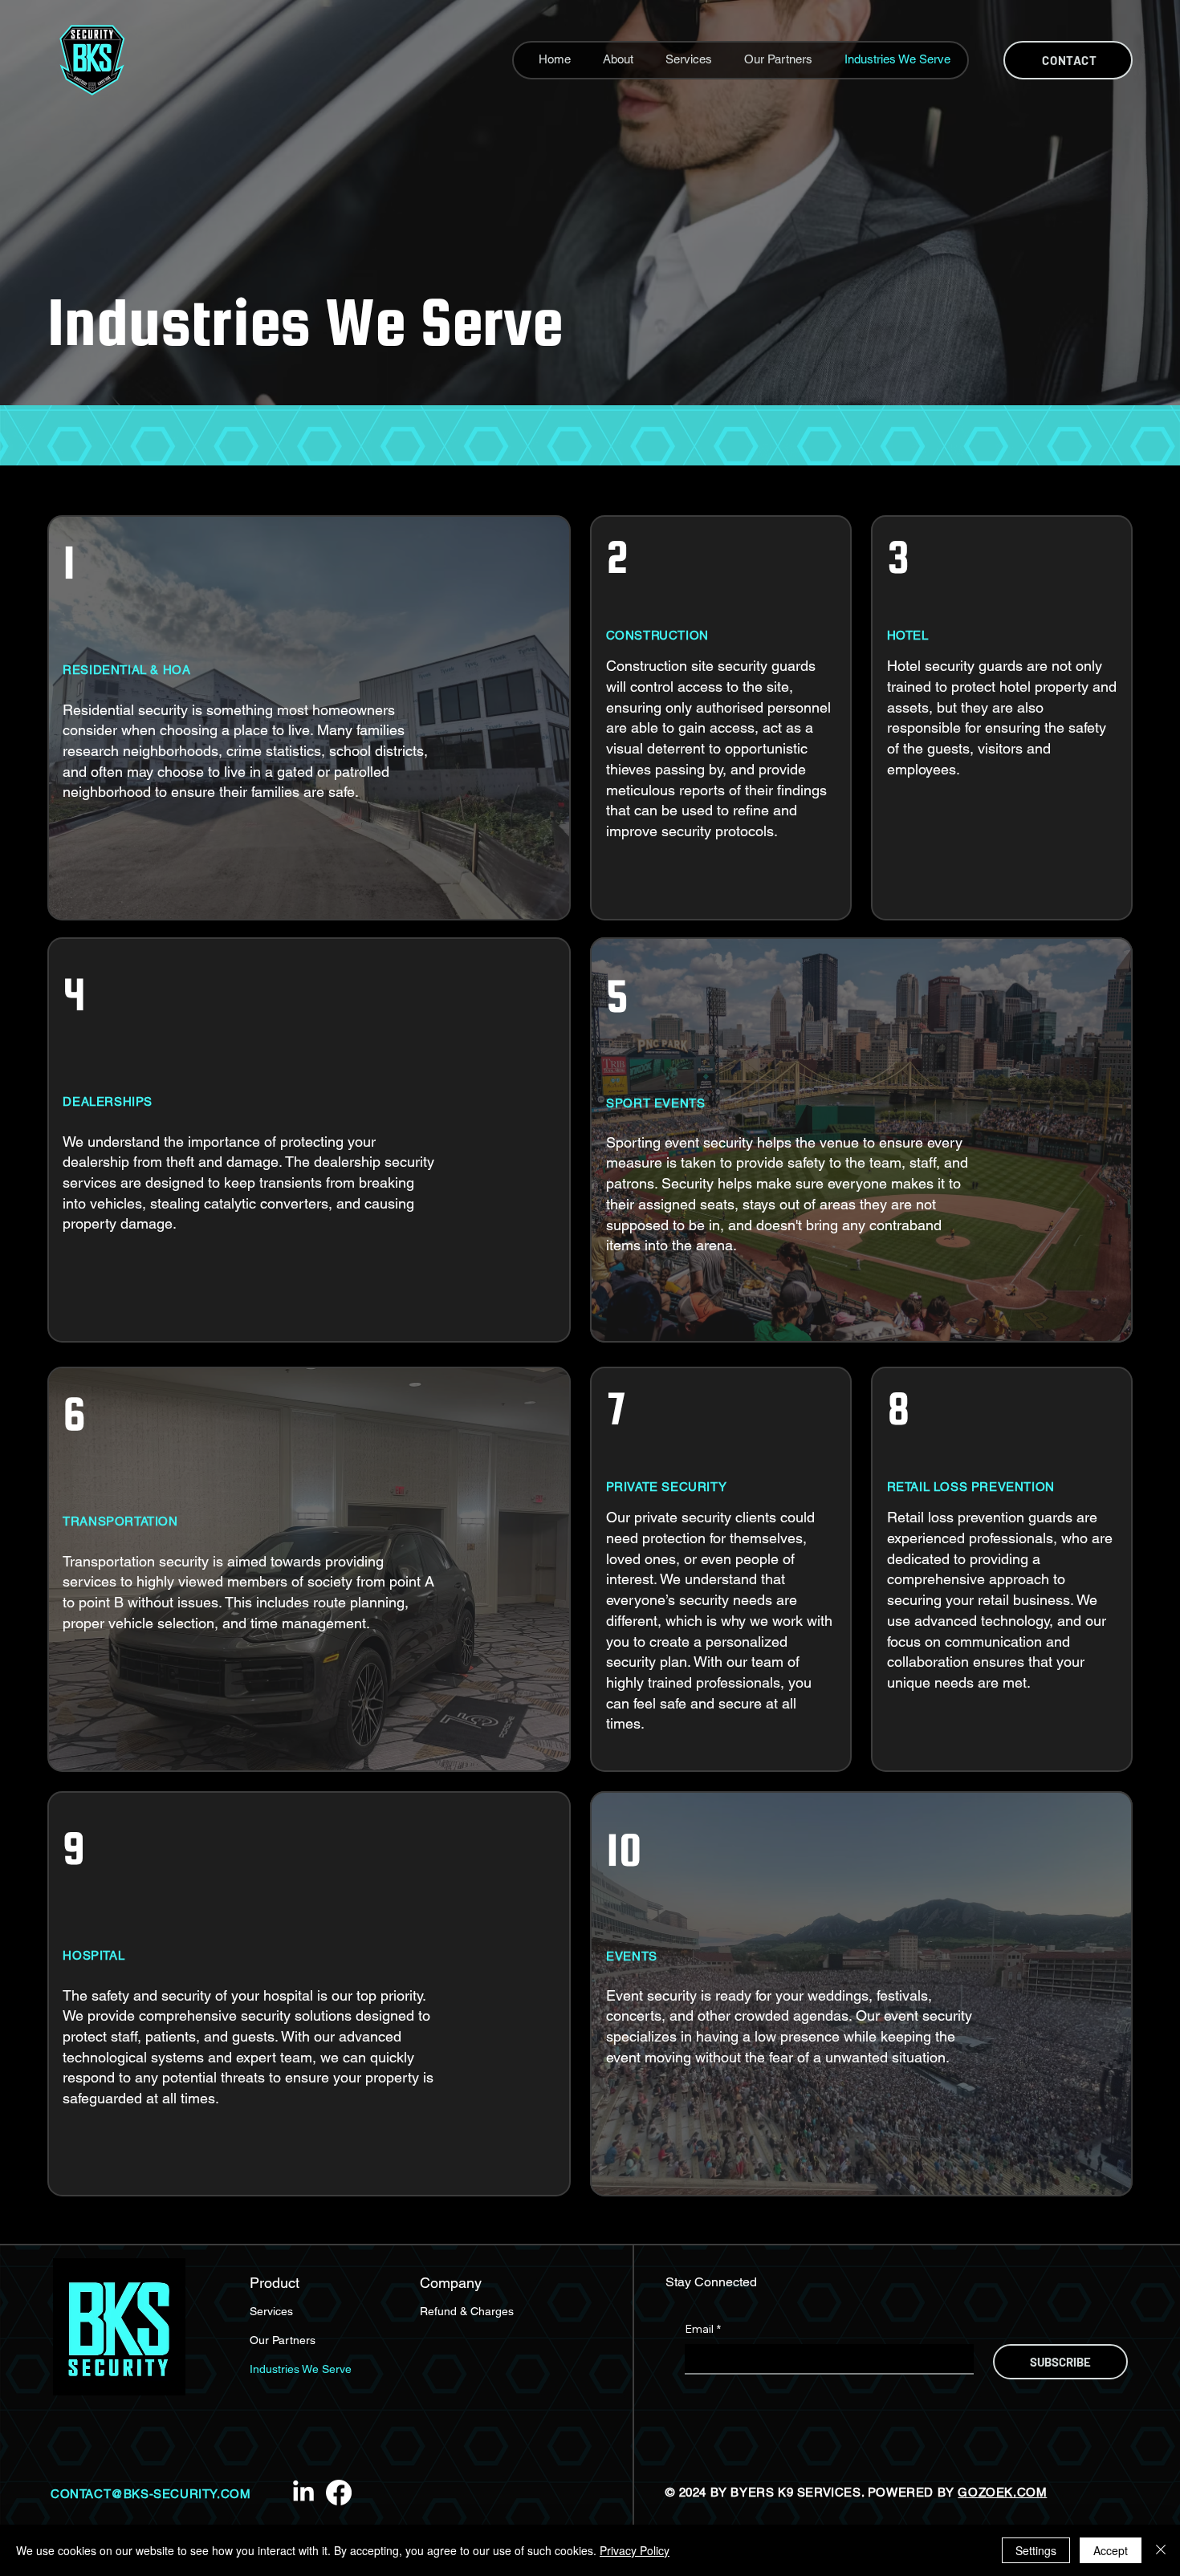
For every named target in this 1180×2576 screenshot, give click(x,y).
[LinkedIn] (303, 2493)
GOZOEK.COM (1002, 2492)
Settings (1036, 2550)
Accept (1111, 2550)
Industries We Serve (301, 2369)
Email (703, 2329)
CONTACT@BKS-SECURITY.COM (151, 2494)
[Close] (1161, 2550)
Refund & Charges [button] (467, 2311)
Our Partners (283, 2340)
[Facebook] (339, 2493)
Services (271, 2311)
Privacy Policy (635, 2550)
